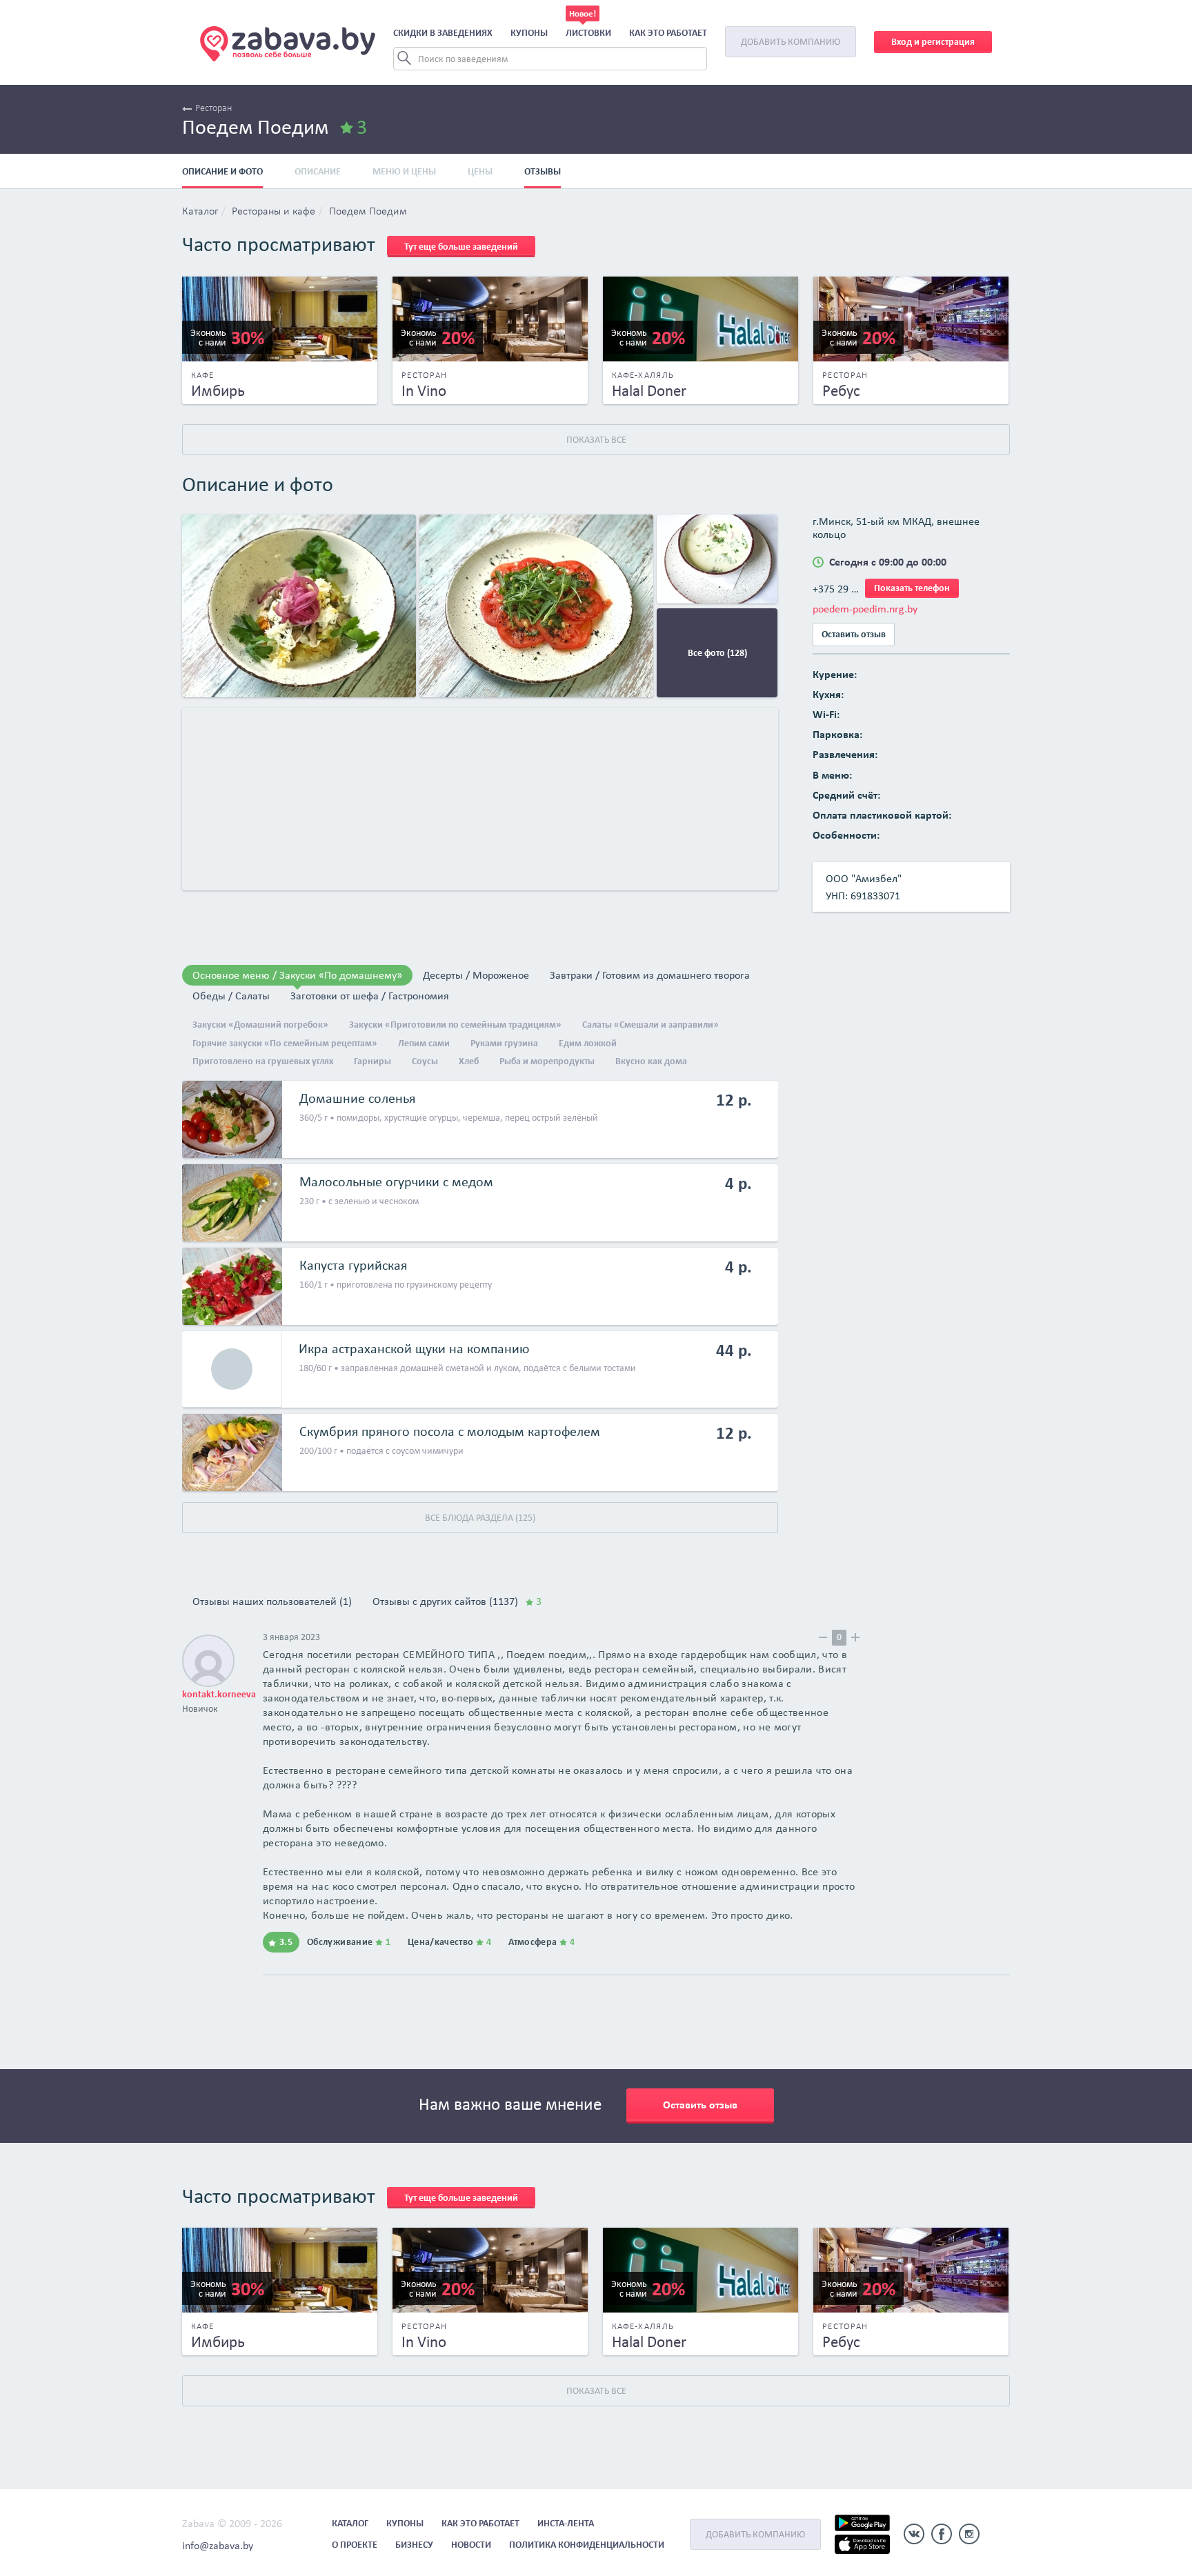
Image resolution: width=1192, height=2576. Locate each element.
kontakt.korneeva (219, 1694)
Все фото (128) (717, 653)
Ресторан (213, 109)
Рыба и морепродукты (547, 1061)
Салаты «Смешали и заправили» (650, 1025)
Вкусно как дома (651, 1061)
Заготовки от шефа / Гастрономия (370, 996)
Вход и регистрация (933, 42)
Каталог (200, 212)
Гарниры (372, 1061)
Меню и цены (404, 171)
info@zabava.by (218, 2545)
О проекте (355, 2545)
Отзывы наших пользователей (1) (272, 1601)
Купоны (529, 33)
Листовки (588, 33)
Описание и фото (222, 171)
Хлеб (469, 1061)
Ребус (841, 390)
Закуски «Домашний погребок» (260, 1025)
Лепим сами (424, 1043)
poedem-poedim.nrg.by (865, 609)
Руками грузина (504, 1043)
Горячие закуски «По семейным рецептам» (285, 1043)
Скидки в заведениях (443, 33)
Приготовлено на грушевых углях (263, 1061)
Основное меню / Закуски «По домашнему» (297, 975)
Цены (480, 171)
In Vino (424, 390)
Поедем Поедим (368, 212)
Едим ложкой (588, 1043)
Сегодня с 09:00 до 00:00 (888, 562)
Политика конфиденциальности (587, 2545)
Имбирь (218, 390)
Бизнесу (414, 2545)
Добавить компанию (791, 42)
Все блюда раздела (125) (480, 1518)
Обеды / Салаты (231, 996)
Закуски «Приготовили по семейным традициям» (455, 1025)
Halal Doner (649, 390)
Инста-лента (566, 2523)
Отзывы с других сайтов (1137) (457, 1601)
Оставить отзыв (854, 634)
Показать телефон (912, 588)
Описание (318, 171)
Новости (471, 2545)
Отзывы (543, 171)
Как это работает (668, 33)
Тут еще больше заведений (461, 247)
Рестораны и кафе (274, 212)
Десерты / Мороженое (476, 975)
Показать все (596, 440)
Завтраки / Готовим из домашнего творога (650, 975)
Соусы (425, 1061)
